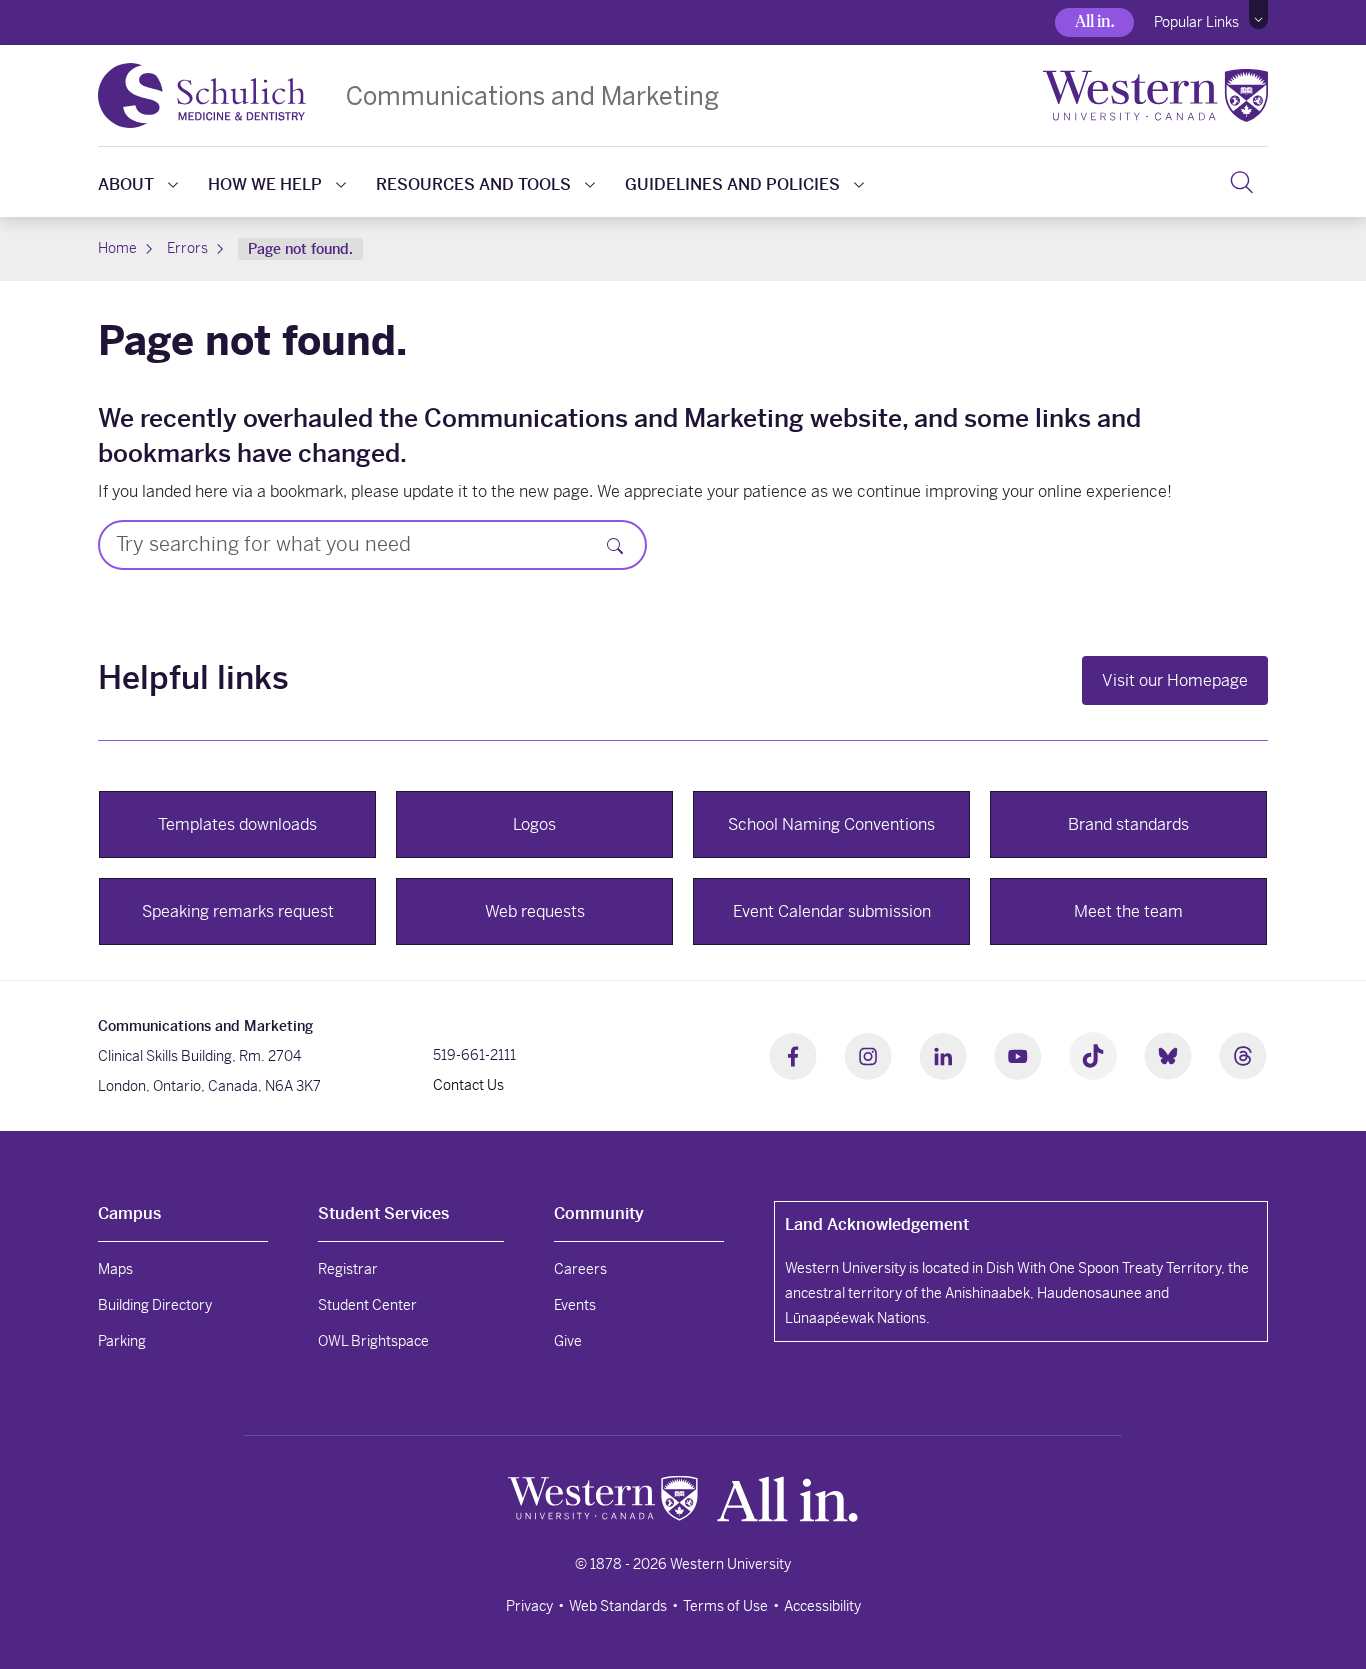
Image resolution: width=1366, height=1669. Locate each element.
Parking (122, 1341)
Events (575, 1305)
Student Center (367, 1305)
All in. (1094, 21)
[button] (1258, 15)
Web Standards (618, 1606)
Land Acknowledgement (877, 1224)
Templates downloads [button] (237, 824)
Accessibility (822, 1606)
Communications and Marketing (532, 95)
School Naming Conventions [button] (831, 824)
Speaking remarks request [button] (238, 911)
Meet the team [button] (1128, 911)
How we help (265, 184)
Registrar (348, 1269)
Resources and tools (473, 184)
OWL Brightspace (373, 1341)
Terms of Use (725, 1606)
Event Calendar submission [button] (832, 911)
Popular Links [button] (1196, 22)
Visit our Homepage (1175, 680)
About (126, 184)
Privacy (529, 1606)
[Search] (1241, 182)
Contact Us (468, 1085)
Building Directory (155, 1305)
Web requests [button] (535, 911)
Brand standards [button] (1128, 824)
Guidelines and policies (732, 184)
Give (568, 1341)
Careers (580, 1269)
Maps (115, 1269)
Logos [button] (534, 824)
